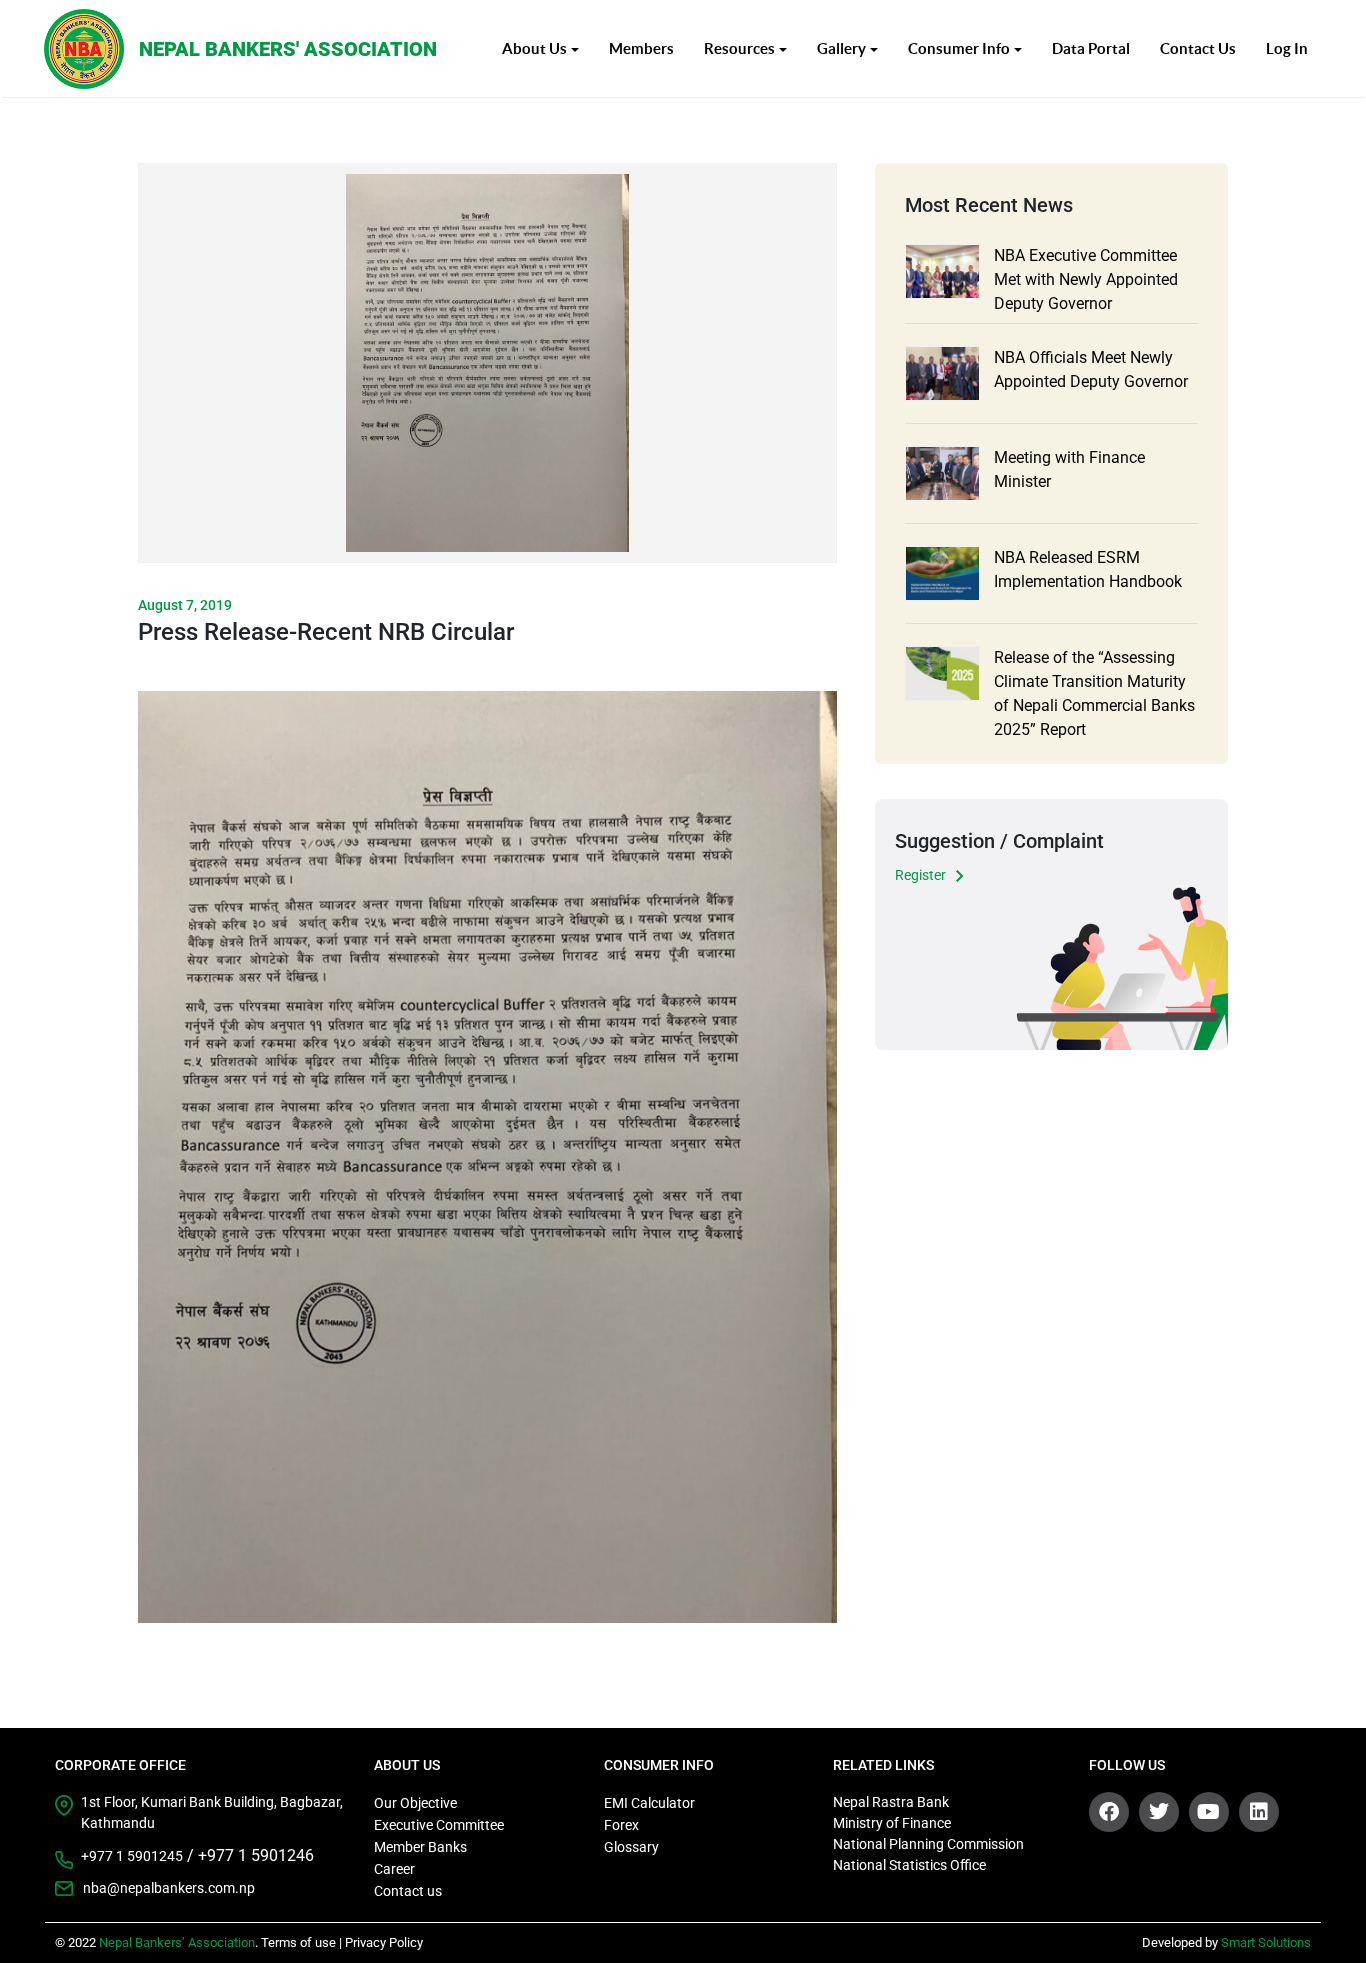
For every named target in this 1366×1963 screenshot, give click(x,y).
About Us (534, 48)
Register (920, 875)
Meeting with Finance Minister (1069, 469)
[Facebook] (1109, 1812)
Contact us (408, 1891)
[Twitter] (1159, 1812)
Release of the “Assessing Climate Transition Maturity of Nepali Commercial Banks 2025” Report (1094, 693)
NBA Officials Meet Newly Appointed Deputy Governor (1091, 369)
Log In (1287, 48)
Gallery (841, 48)
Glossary (631, 1847)
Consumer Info (959, 48)
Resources (739, 48)
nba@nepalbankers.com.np (169, 1888)
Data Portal (1091, 48)
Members (641, 48)
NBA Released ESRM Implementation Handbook (1088, 569)
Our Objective (415, 1803)
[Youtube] (1209, 1812)
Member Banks (420, 1847)
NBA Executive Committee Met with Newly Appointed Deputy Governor (1086, 279)
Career (394, 1869)
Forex (621, 1825)
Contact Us (1198, 48)
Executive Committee (439, 1825)
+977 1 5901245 (132, 1856)
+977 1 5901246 (256, 1855)
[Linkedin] (1259, 1812)
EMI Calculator (649, 1803)
